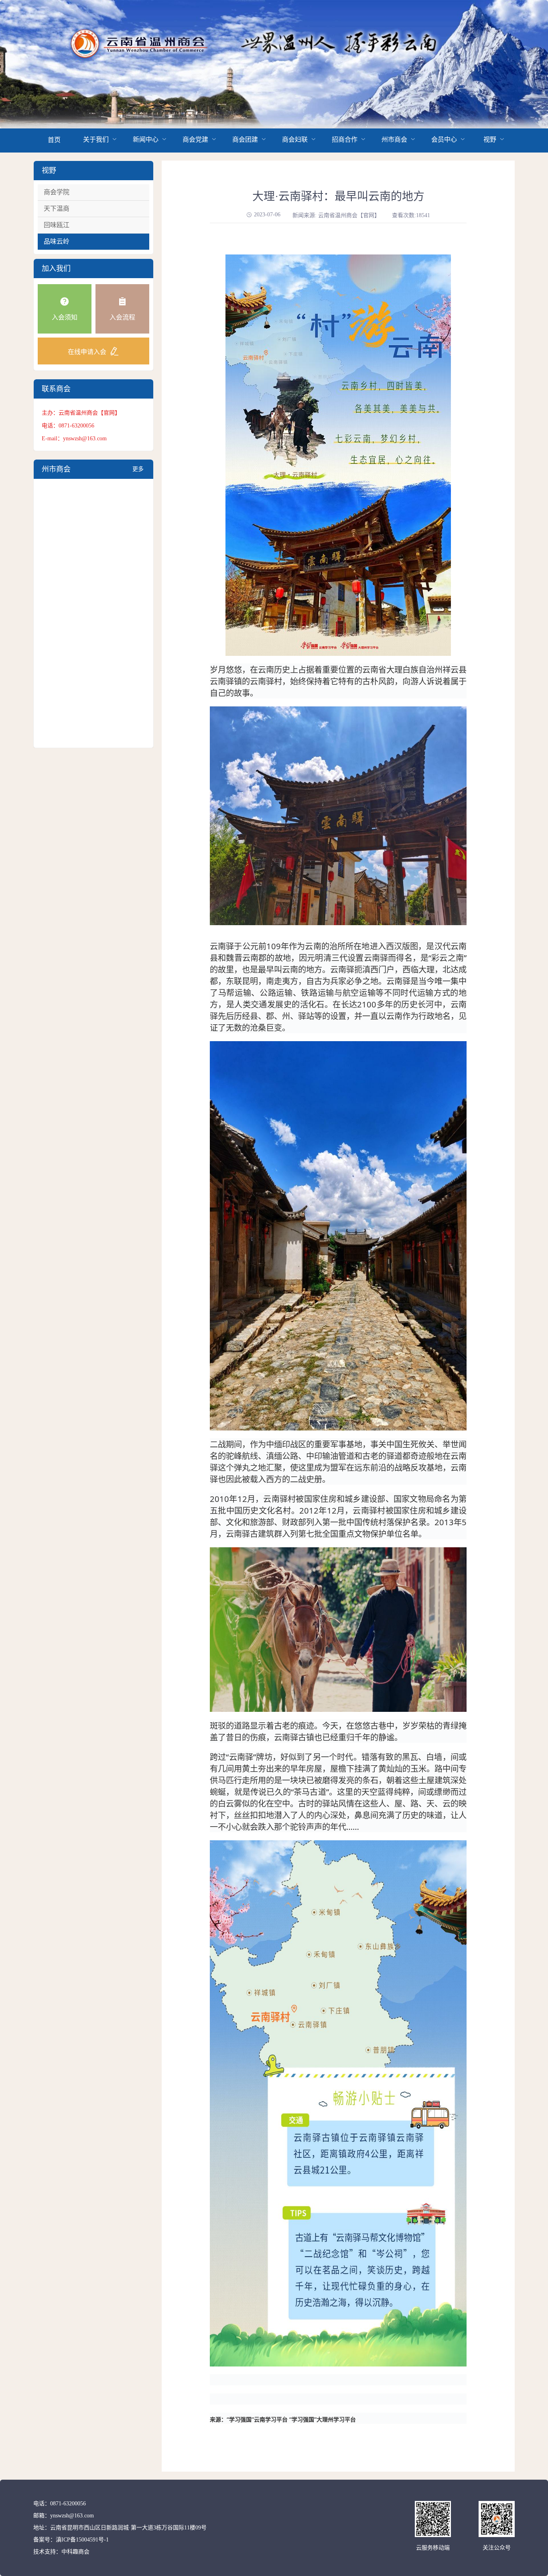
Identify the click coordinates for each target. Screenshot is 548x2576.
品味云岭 (57, 241)
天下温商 (57, 209)
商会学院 (57, 192)
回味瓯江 (57, 225)
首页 (54, 140)
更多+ (138, 472)
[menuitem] (54, 140)
